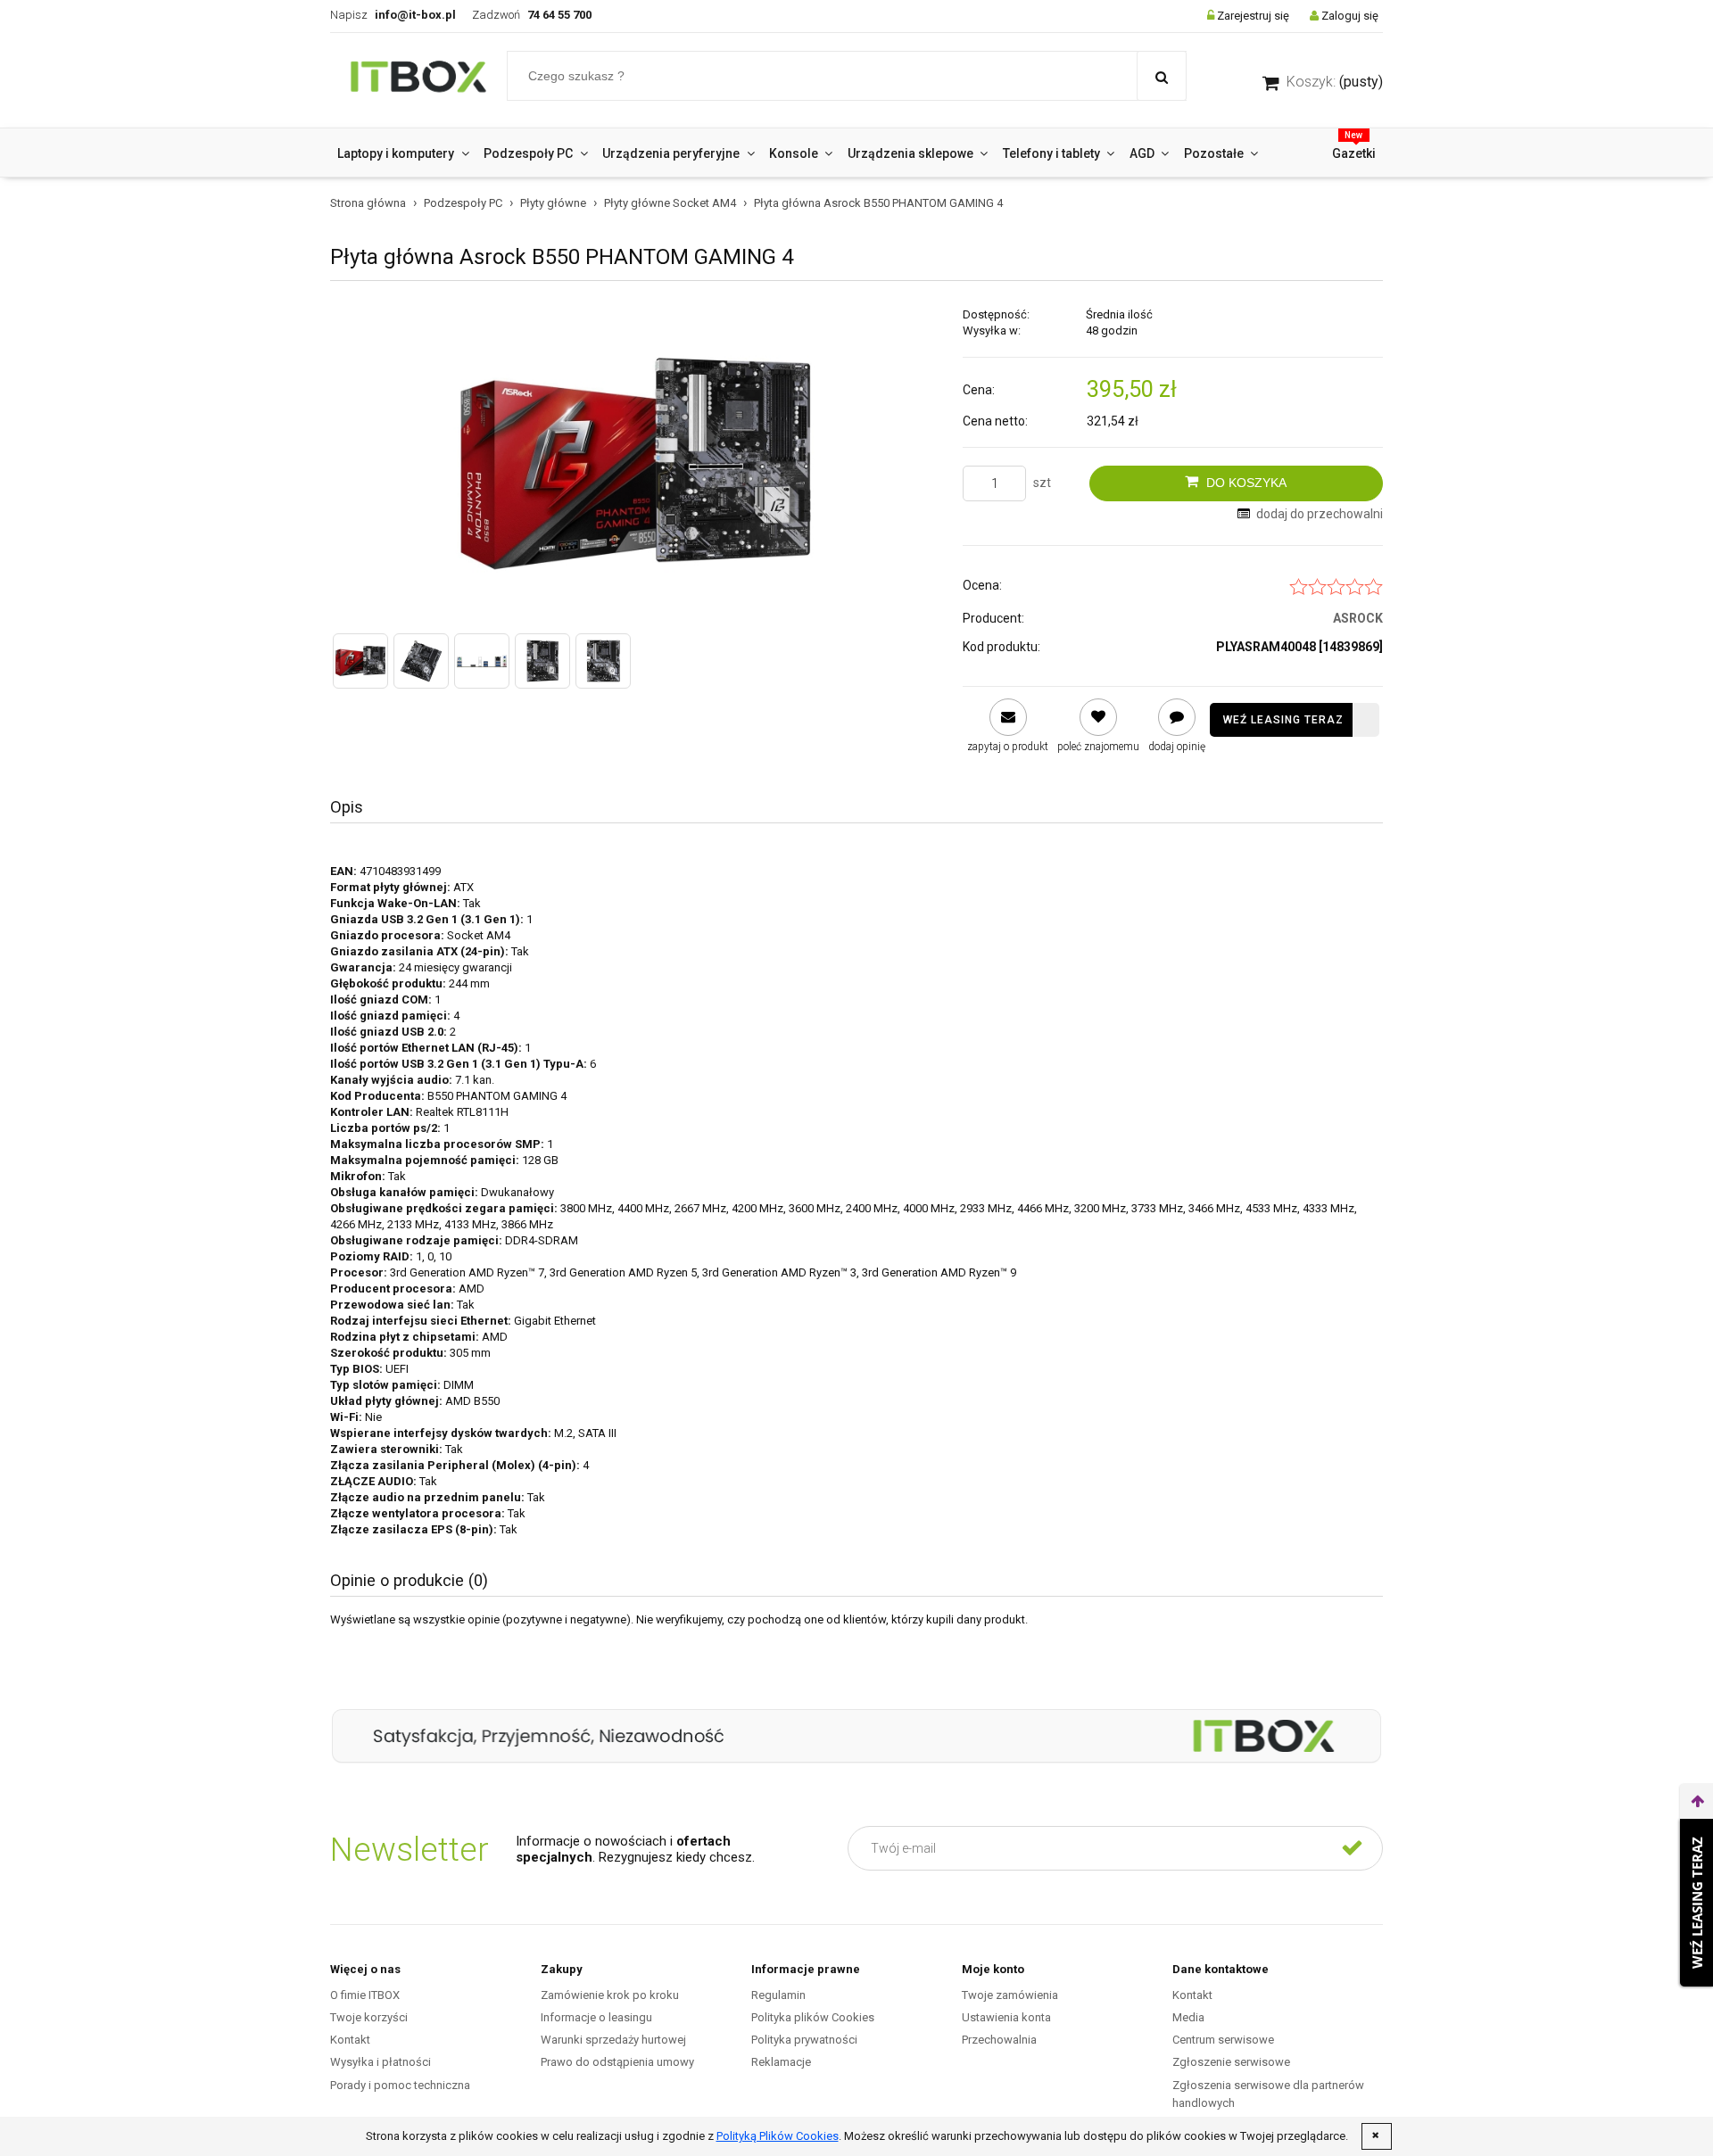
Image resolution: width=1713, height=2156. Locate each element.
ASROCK (1358, 618)
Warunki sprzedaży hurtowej (613, 2040)
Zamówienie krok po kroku (610, 1995)
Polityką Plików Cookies (778, 2136)
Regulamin (778, 1995)
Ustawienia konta (1006, 2017)
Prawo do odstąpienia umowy (617, 2062)
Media (1188, 2017)
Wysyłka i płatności (381, 2062)
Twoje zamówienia (1010, 1995)
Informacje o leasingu (596, 2017)
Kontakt (350, 2040)
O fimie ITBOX (365, 1995)
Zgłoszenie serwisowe (1231, 2062)
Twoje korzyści (369, 2017)
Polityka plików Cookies (813, 2017)
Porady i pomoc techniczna (400, 2085)
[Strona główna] (418, 80)
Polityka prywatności (804, 2040)
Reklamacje (781, 2062)
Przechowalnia (999, 2040)
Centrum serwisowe (1223, 2040)
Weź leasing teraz (1283, 720)
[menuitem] (403, 153)
